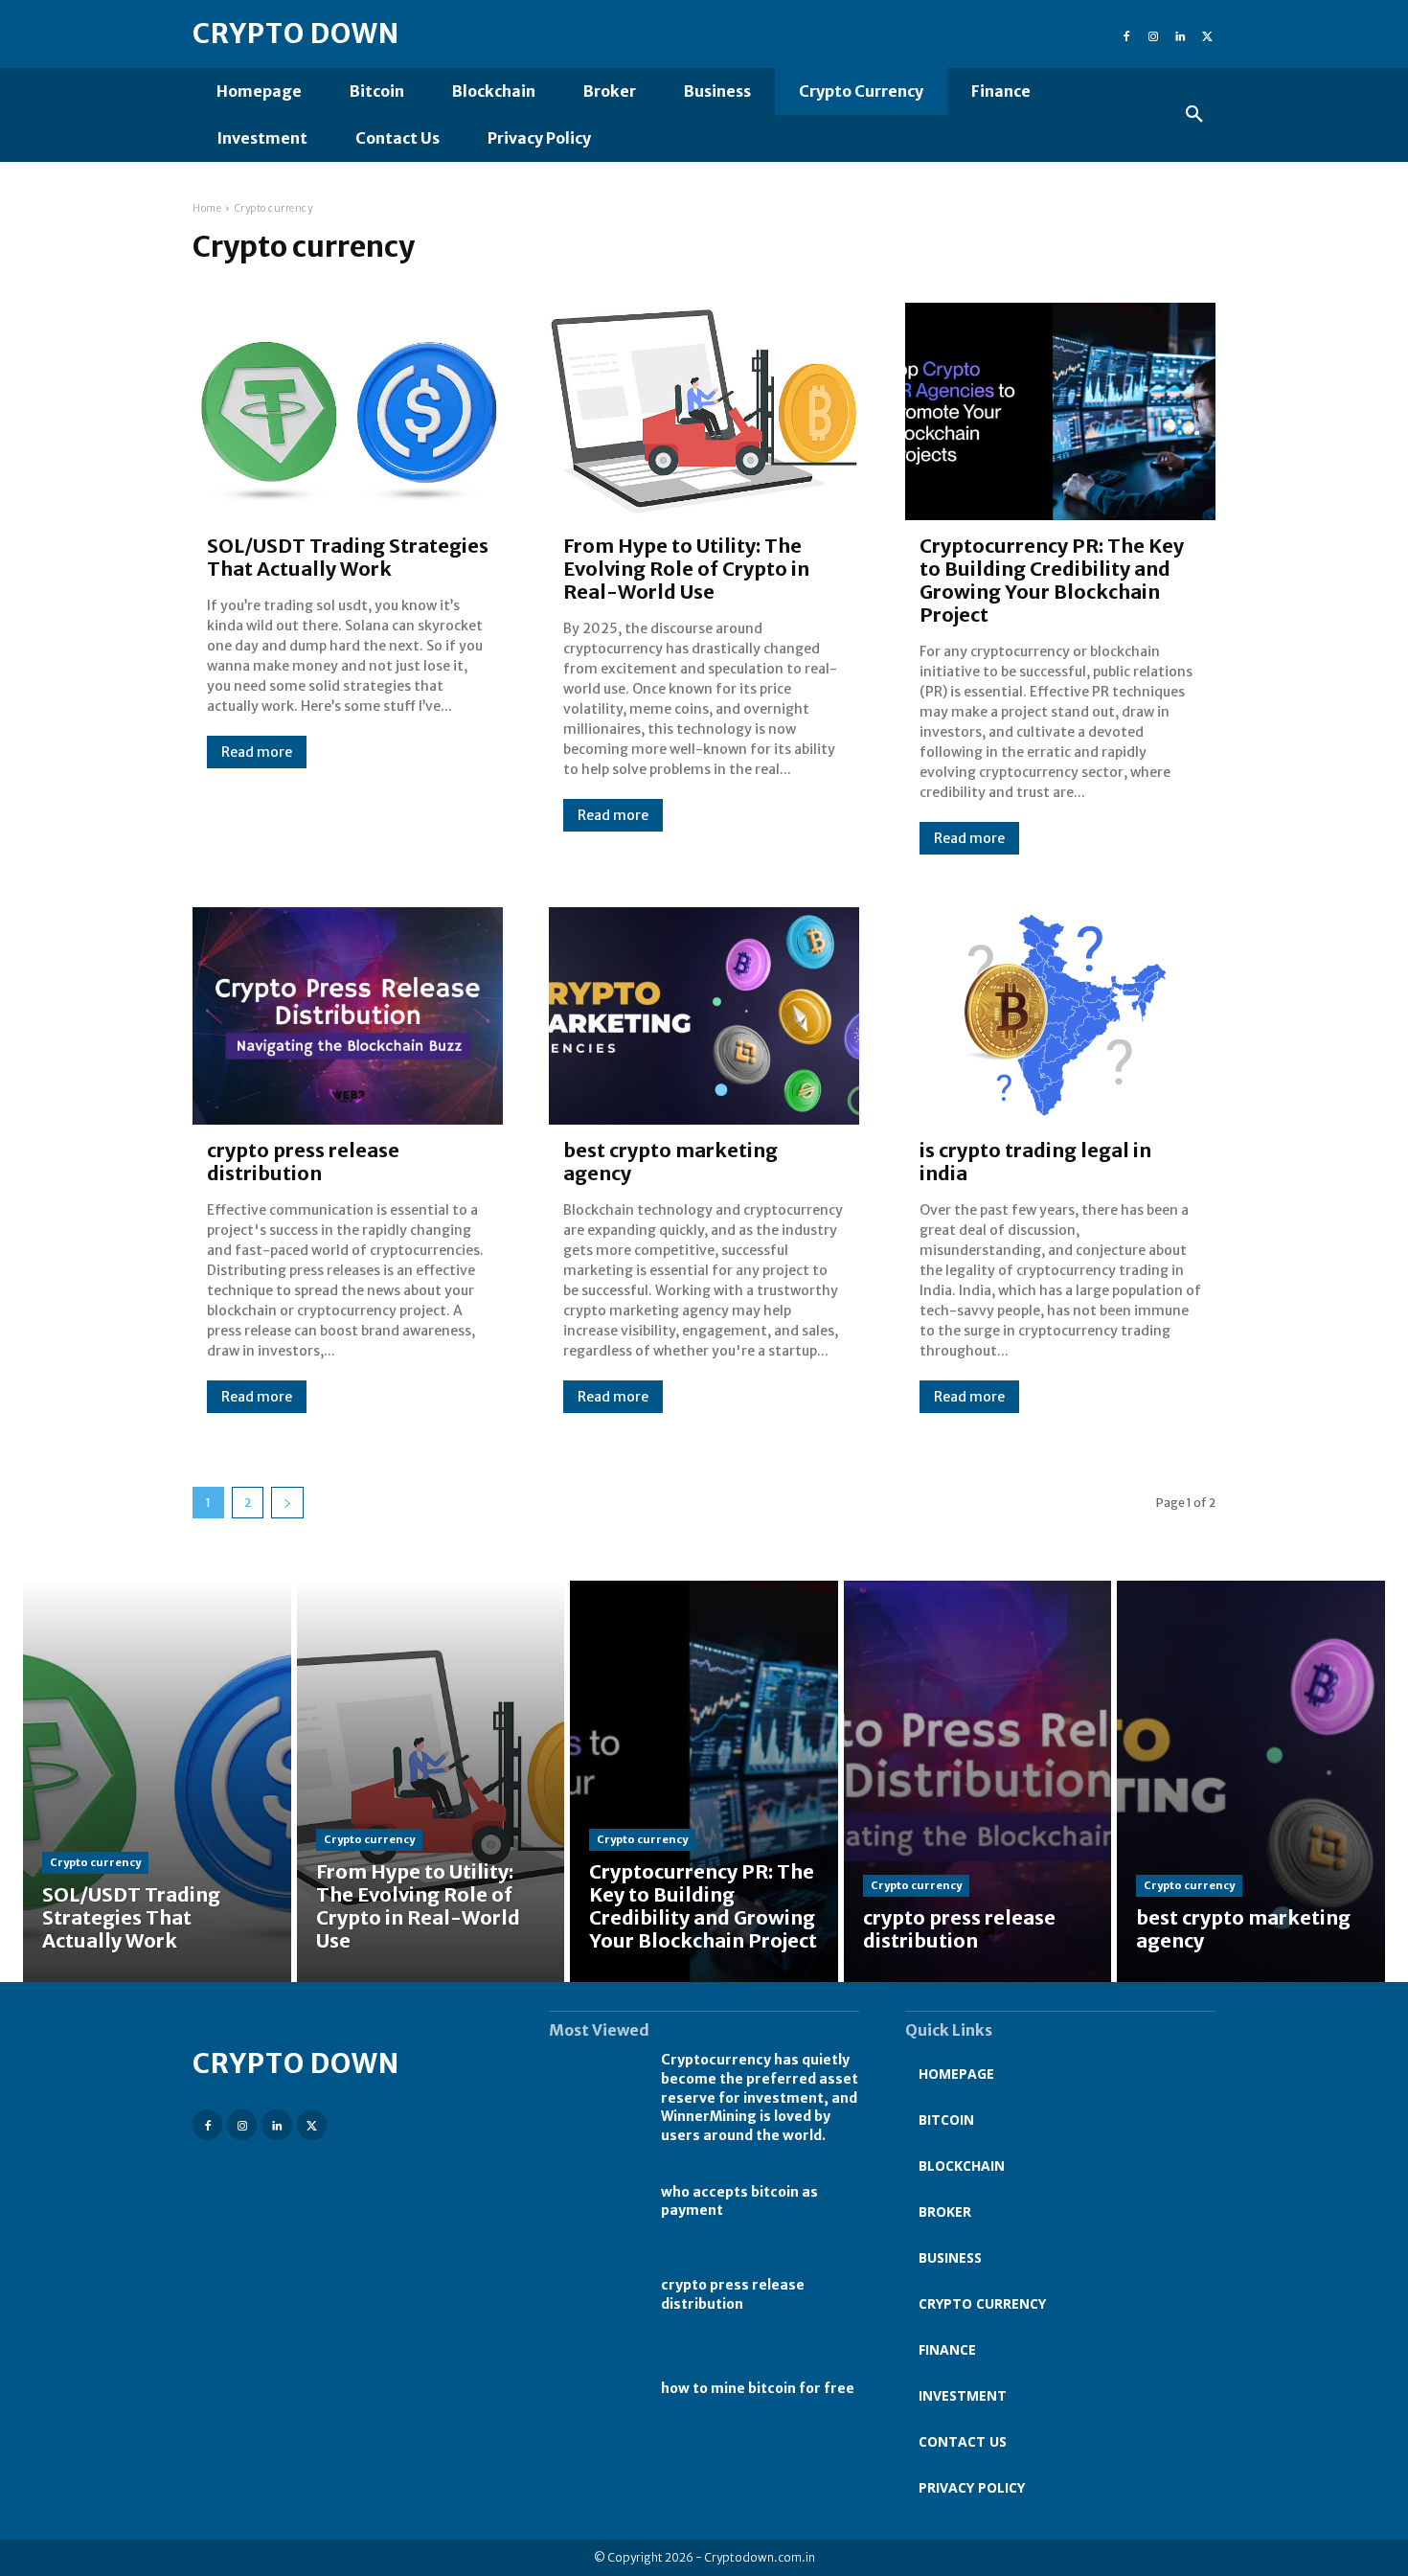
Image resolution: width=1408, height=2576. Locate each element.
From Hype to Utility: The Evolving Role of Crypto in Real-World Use (686, 569)
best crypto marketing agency (670, 1162)
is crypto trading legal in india (1035, 1162)
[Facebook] (1126, 34)
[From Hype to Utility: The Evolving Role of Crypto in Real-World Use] (704, 411)
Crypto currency (95, 1862)
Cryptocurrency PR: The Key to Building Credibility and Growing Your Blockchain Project (1052, 580)
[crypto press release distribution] (348, 1016)
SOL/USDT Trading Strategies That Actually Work (348, 557)
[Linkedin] (1180, 34)
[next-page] (287, 1503)
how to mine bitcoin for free (758, 2388)
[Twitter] (1207, 34)
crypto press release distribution (303, 1162)
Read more (257, 752)
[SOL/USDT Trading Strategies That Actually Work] (348, 411)
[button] (1194, 115)
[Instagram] (1153, 34)
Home (207, 208)
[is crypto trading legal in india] (1060, 1016)
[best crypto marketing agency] (704, 1016)
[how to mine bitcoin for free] (595, 2389)
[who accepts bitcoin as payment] (595, 2201)
